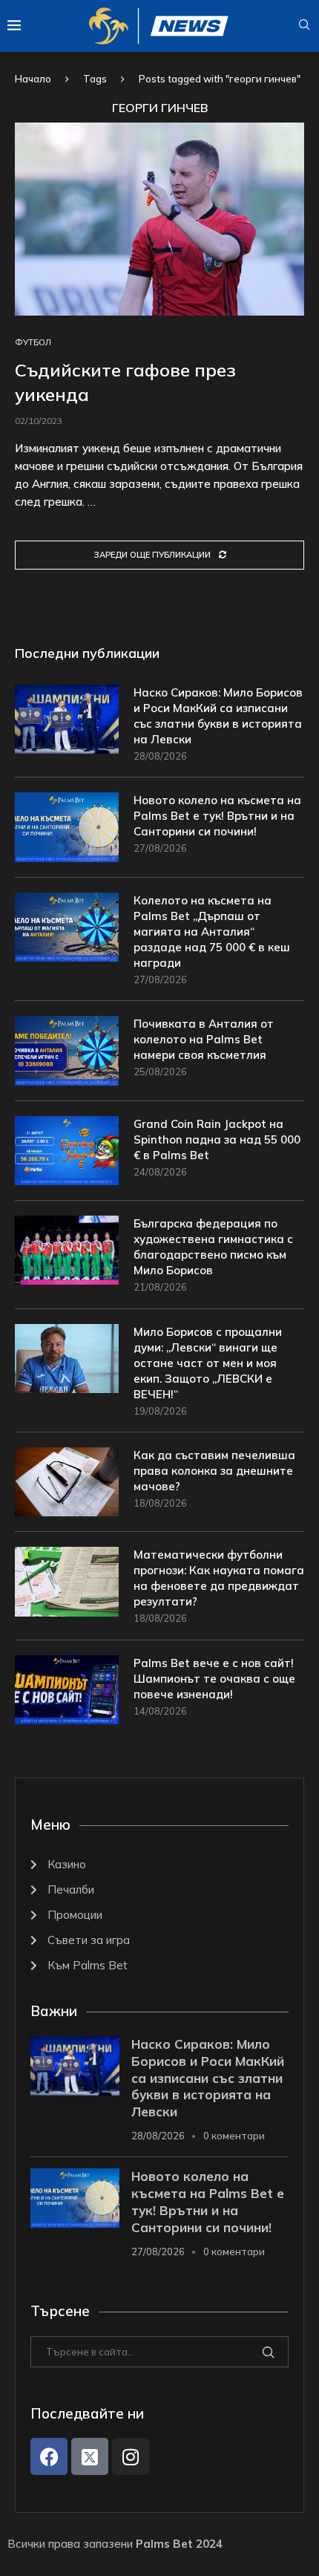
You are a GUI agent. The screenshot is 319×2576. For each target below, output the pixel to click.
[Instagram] (131, 2456)
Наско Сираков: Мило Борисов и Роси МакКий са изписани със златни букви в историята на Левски (218, 716)
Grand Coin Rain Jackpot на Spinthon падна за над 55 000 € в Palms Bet (217, 1139)
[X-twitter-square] (90, 2456)
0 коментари (234, 2136)
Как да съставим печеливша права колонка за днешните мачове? (214, 1471)
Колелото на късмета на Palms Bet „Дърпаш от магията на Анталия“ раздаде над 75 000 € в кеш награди (212, 932)
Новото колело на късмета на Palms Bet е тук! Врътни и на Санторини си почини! (217, 816)
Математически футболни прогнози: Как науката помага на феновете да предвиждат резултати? (219, 1578)
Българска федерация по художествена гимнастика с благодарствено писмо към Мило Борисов (213, 1247)
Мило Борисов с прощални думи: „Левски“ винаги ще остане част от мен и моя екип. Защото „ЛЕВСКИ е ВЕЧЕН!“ (208, 1363)
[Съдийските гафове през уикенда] (159, 219)
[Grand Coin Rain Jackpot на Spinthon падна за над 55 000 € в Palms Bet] (67, 1151)
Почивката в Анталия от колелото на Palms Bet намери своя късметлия (204, 1039)
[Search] (304, 26)
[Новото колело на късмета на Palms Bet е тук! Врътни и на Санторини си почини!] (67, 827)
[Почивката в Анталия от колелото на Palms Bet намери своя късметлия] (67, 1050)
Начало (33, 79)
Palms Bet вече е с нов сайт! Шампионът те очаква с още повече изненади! (214, 1679)
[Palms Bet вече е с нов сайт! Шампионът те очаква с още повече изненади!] (67, 1690)
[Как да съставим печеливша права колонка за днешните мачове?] (67, 1482)
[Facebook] (49, 2456)
